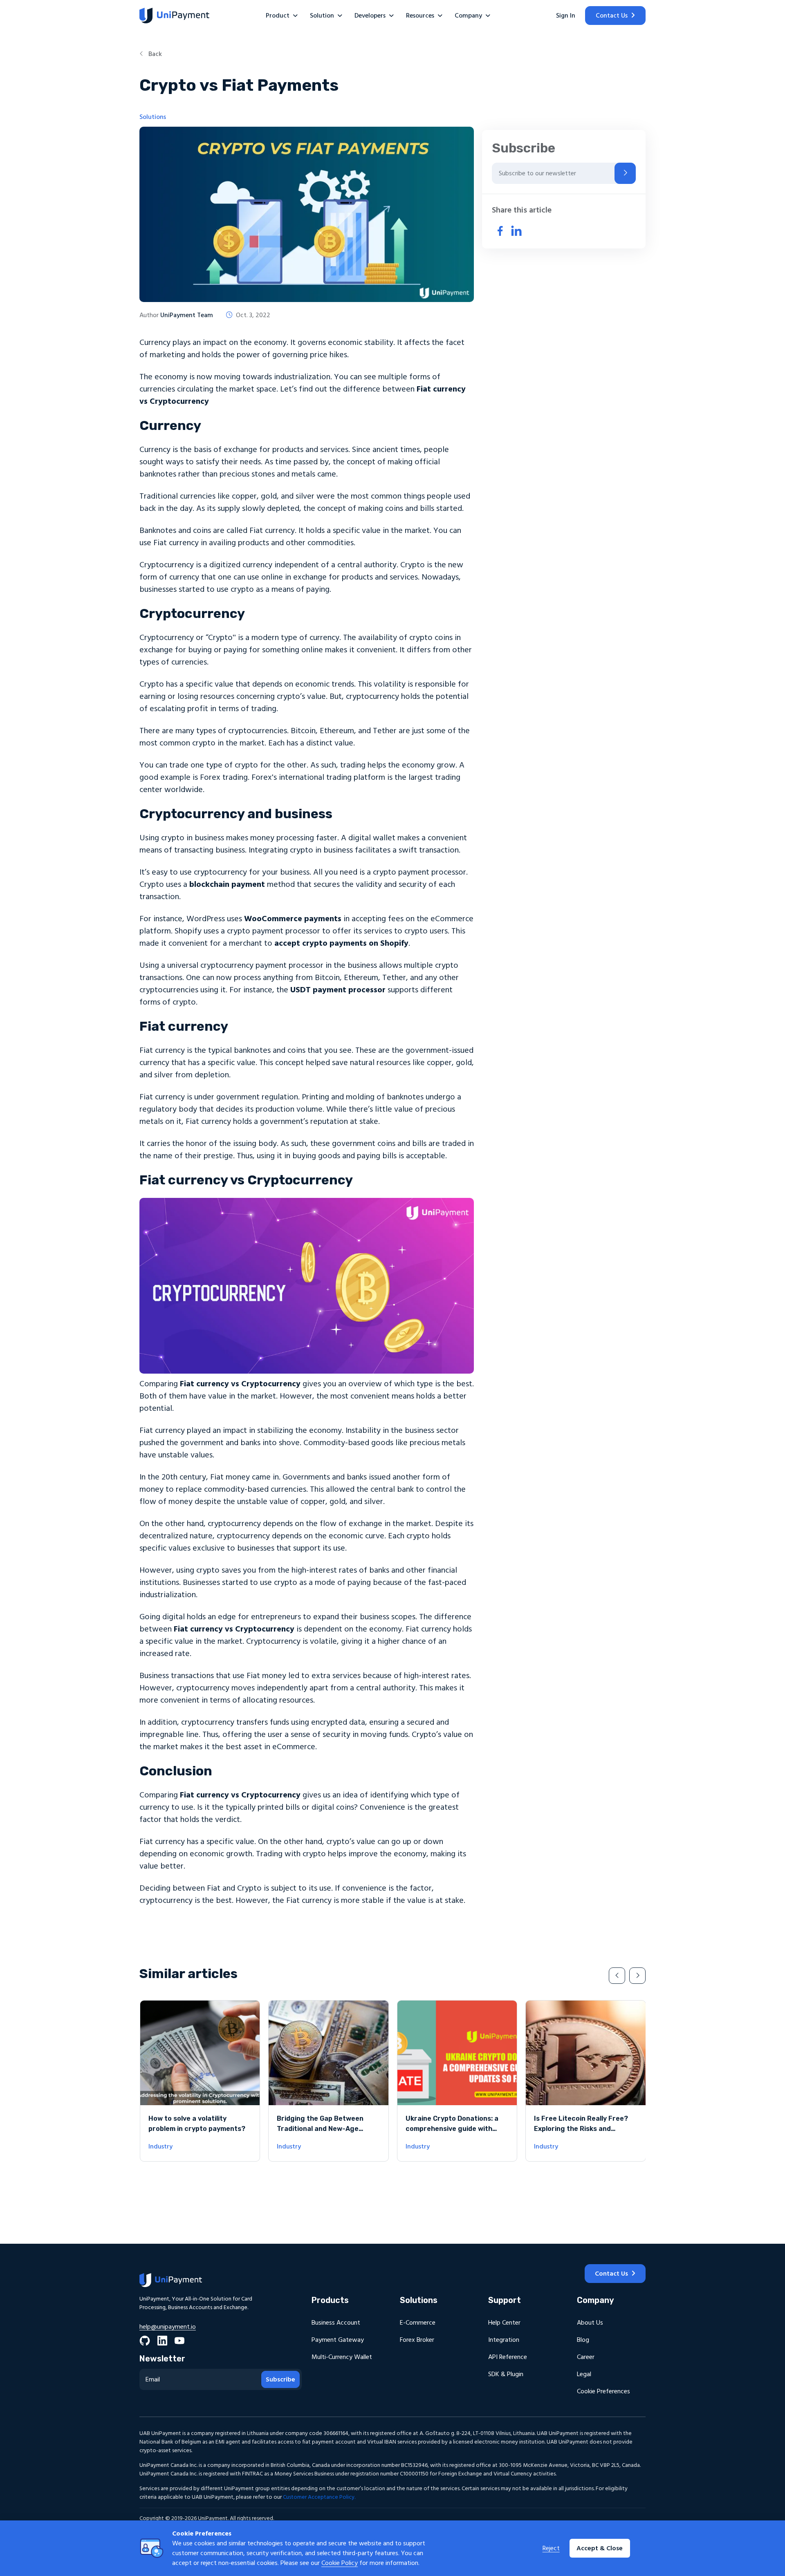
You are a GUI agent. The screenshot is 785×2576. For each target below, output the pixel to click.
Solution (322, 16)
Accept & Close (600, 2548)
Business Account (336, 2323)
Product (278, 16)
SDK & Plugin (506, 2374)
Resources (420, 16)
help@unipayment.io (168, 2327)
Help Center (504, 2323)
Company (468, 16)
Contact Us (612, 16)
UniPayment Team (187, 315)
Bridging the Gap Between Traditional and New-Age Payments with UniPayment (322, 2129)
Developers (370, 16)
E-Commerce (418, 2323)
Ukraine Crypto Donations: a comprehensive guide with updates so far (452, 2129)
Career (586, 2357)
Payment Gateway (338, 2340)
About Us (590, 2323)
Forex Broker (417, 2340)
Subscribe (280, 2379)
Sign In (566, 16)
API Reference (508, 2357)
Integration (504, 2340)
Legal (584, 2374)
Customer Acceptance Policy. (319, 2497)
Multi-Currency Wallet (342, 2357)
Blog (583, 2340)
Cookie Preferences (603, 2391)
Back (154, 54)
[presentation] (617, 1976)
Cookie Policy (340, 2563)
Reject (551, 2548)
